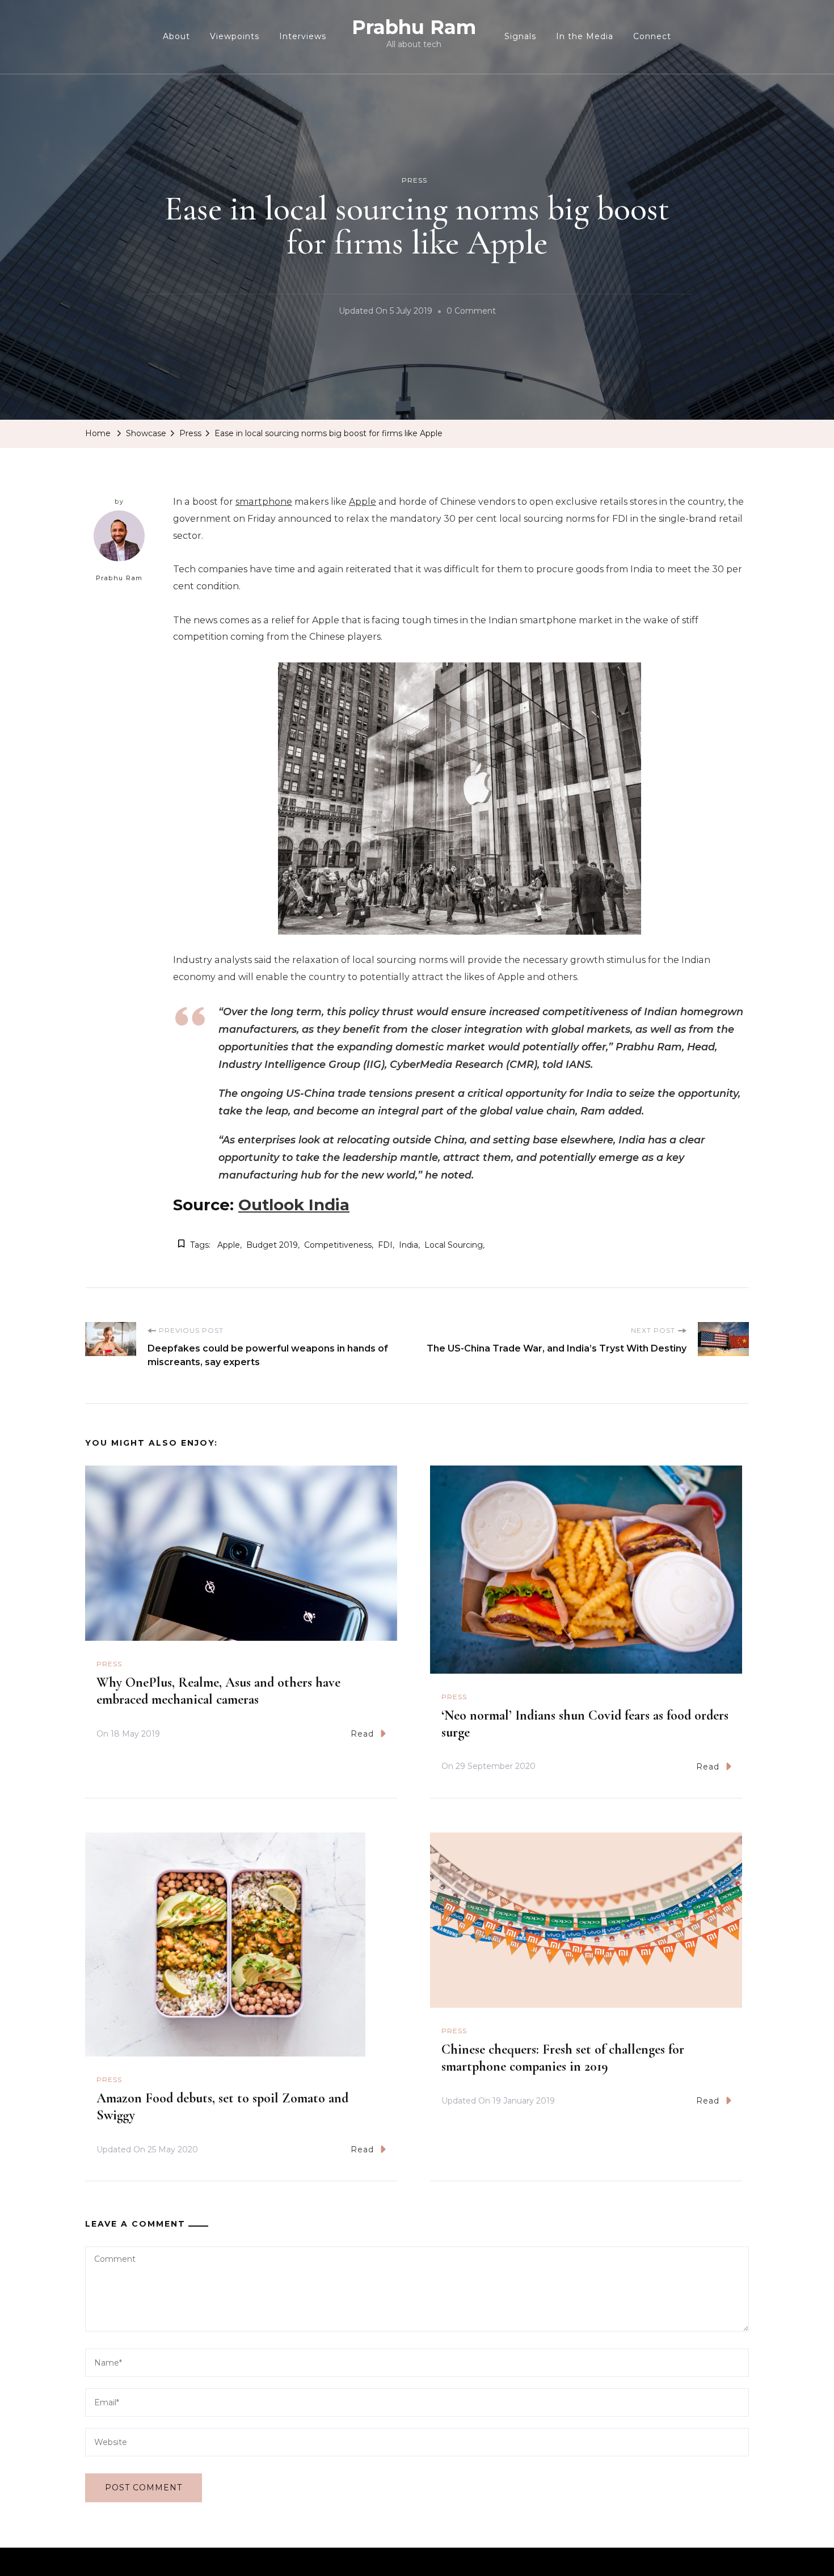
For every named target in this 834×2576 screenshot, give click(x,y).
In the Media (585, 36)
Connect (652, 36)
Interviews (303, 36)
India (408, 1245)
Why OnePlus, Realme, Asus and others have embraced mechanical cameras (218, 1691)
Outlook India (294, 1205)
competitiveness (338, 1245)
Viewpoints (235, 36)
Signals (520, 36)
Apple (363, 502)
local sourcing (454, 1245)
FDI (385, 1245)
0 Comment (471, 313)
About (176, 36)
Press (414, 180)
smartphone (264, 502)
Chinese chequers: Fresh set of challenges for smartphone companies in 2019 (563, 2058)
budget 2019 (272, 1245)
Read (362, 1734)
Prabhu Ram (414, 27)
